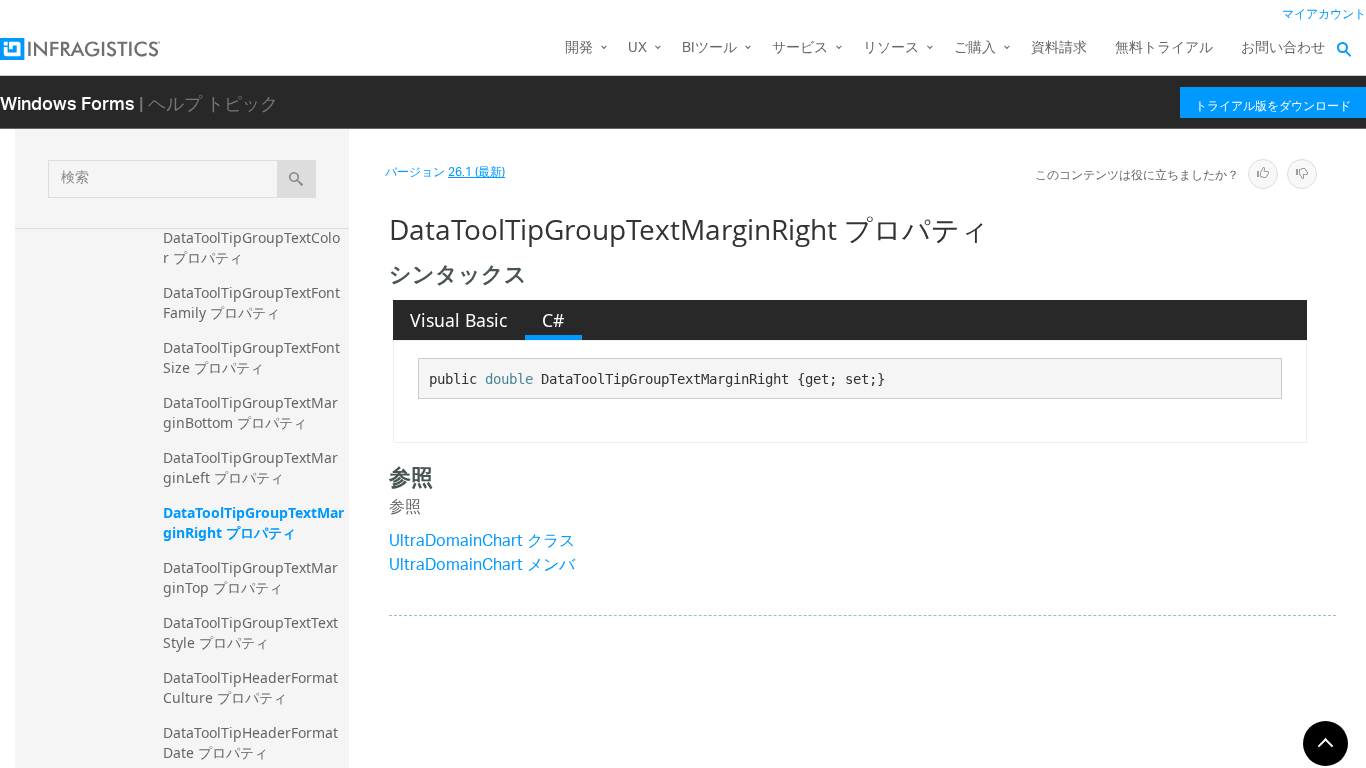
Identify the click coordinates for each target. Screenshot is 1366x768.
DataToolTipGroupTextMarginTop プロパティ (250, 577)
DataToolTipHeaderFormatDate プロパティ (250, 742)
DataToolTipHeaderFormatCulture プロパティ (250, 687)
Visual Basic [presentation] (458, 320)
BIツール (709, 48)
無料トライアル (1164, 48)
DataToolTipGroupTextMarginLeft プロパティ (250, 467)
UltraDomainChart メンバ (482, 566)
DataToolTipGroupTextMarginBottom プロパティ (250, 412)
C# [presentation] (553, 320)
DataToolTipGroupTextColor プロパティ (251, 247)
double (509, 379)
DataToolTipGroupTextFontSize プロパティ (251, 357)
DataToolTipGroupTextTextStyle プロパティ (250, 632)
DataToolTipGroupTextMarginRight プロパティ (253, 522)
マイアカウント (1324, 14)
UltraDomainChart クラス (482, 542)
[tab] (459, 320)
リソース (891, 48)
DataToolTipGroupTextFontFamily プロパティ (251, 302)
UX (637, 48)
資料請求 (1059, 48)
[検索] (296, 179)
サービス (800, 48)
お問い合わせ (1283, 48)
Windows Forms (67, 102)
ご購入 (975, 48)
